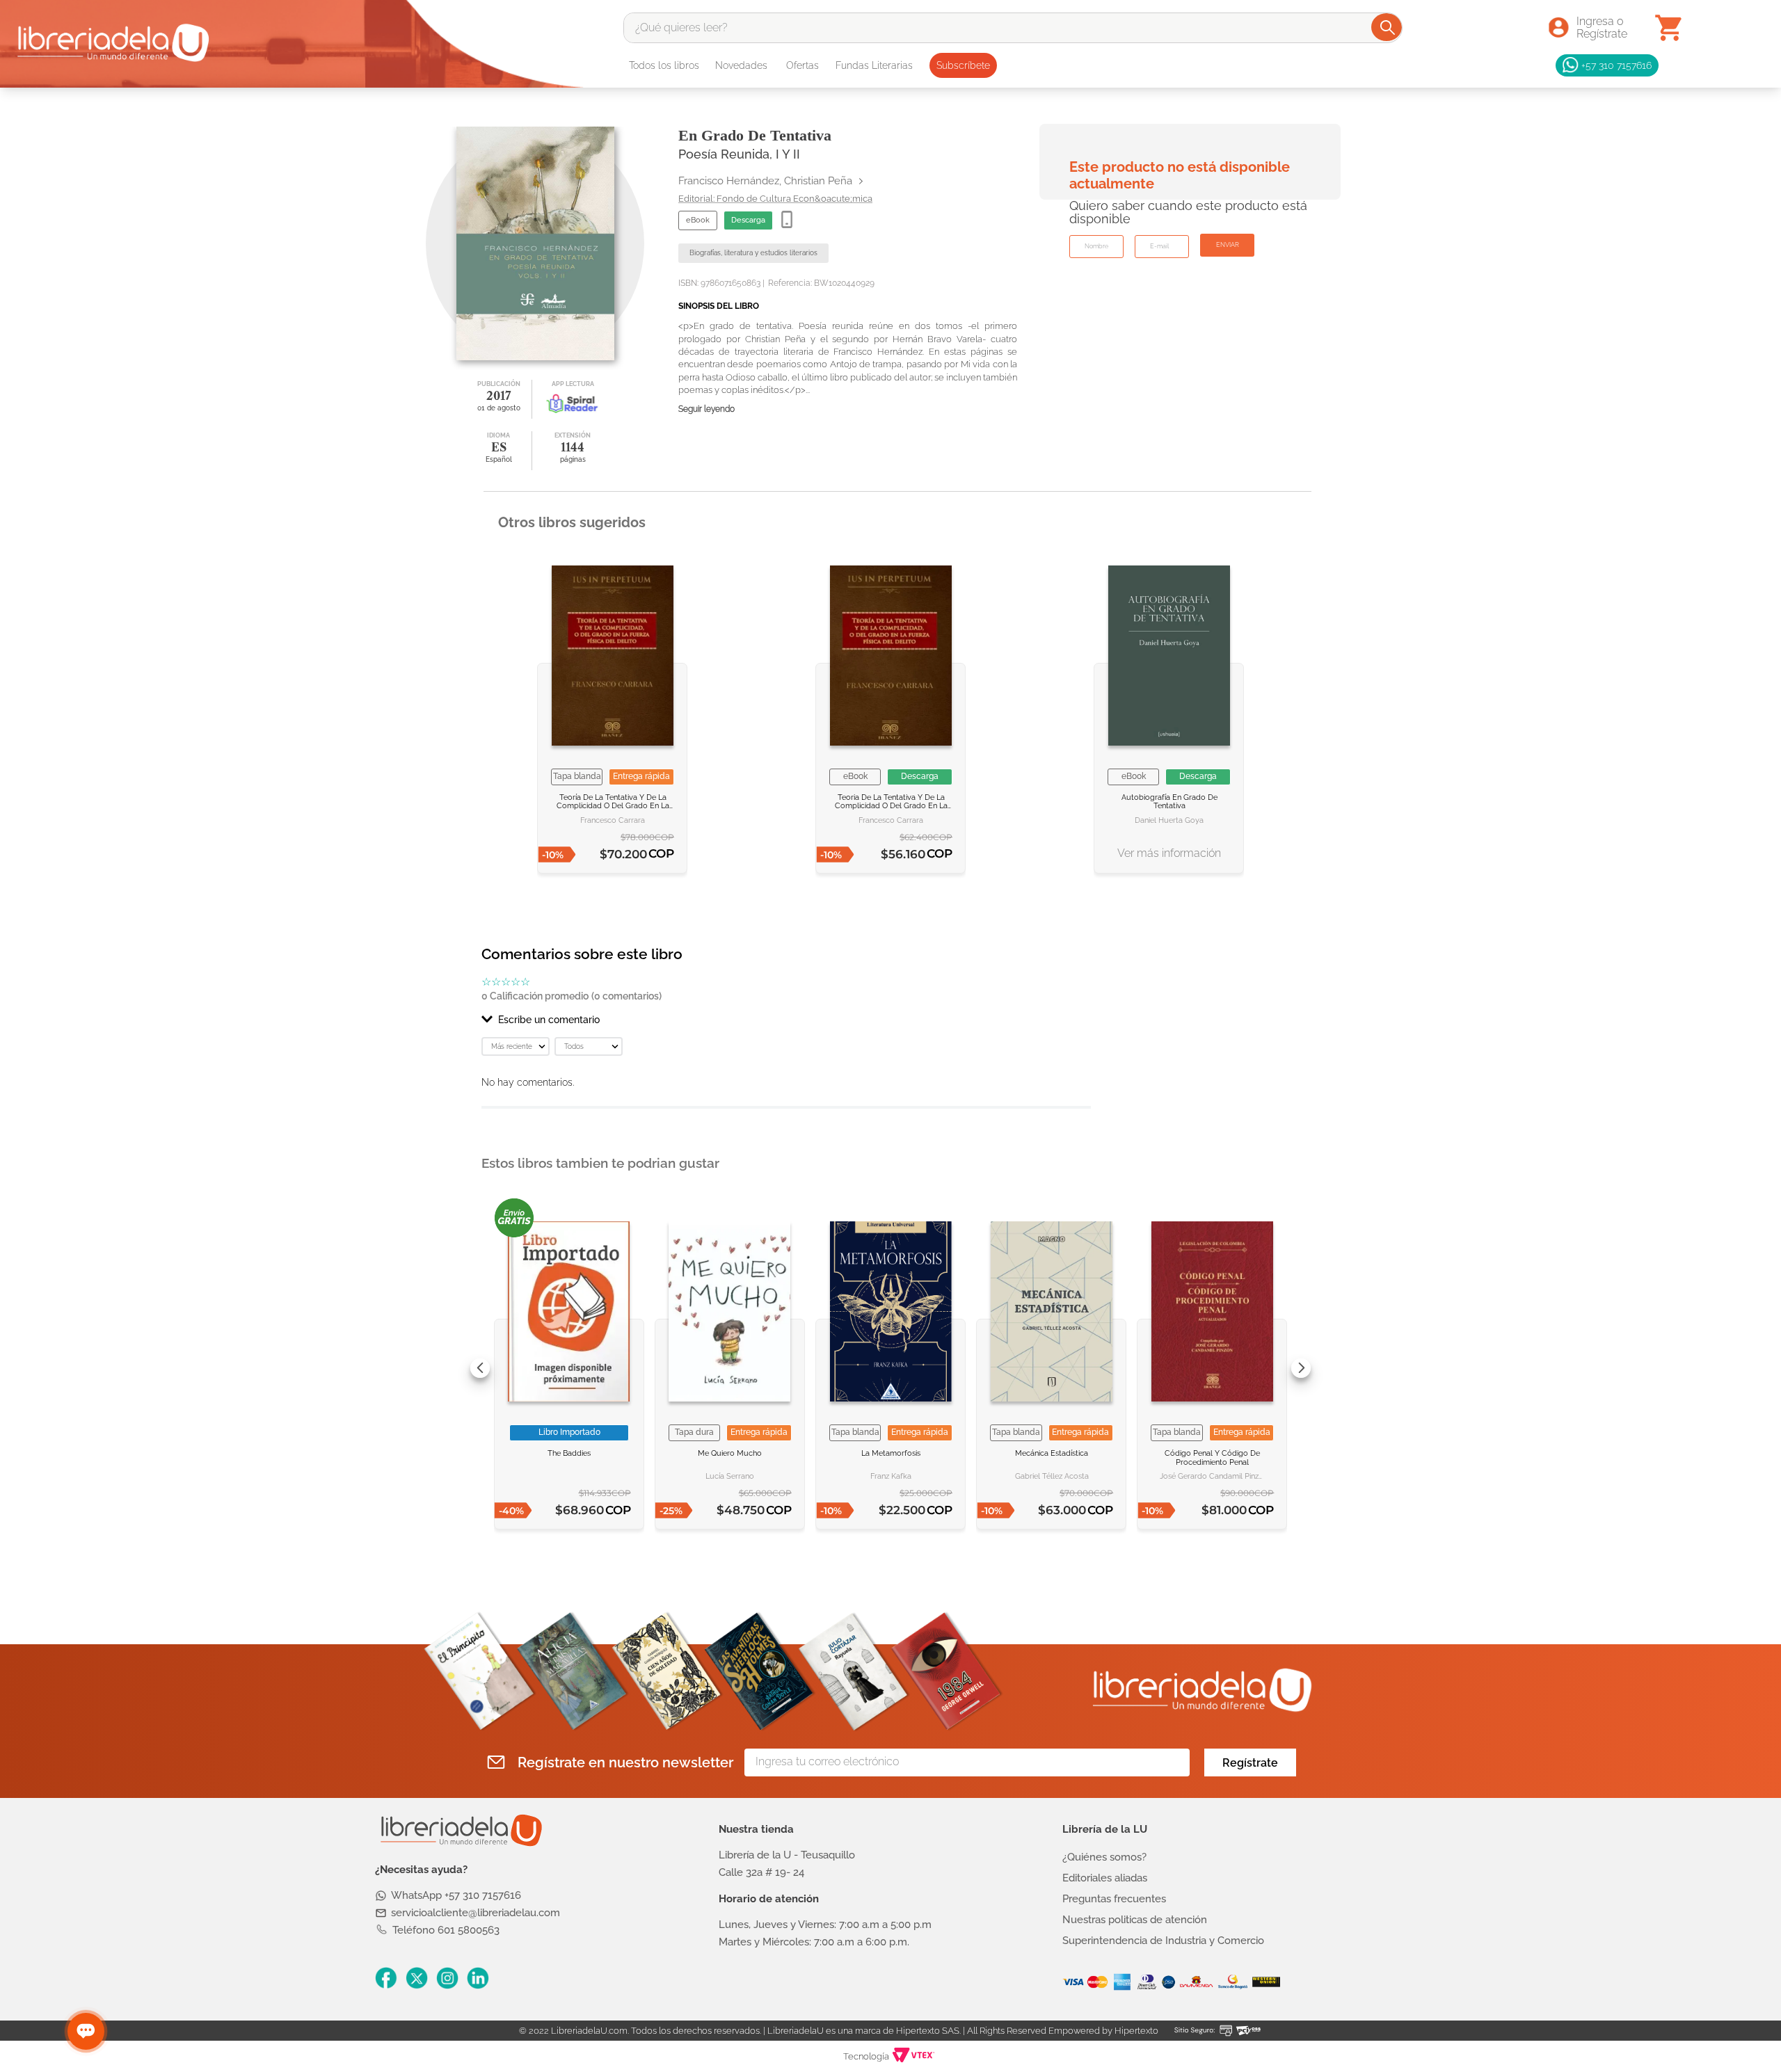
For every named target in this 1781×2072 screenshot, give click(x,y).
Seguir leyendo (706, 409)
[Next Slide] (1301, 1368)
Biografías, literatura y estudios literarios (753, 253)
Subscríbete (963, 65)
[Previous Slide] (480, 1368)
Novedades (741, 65)
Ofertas (802, 65)
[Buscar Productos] (1388, 27)
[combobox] (1013, 28)
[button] (786, 1020)
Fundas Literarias (874, 65)
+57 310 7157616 (1616, 65)
